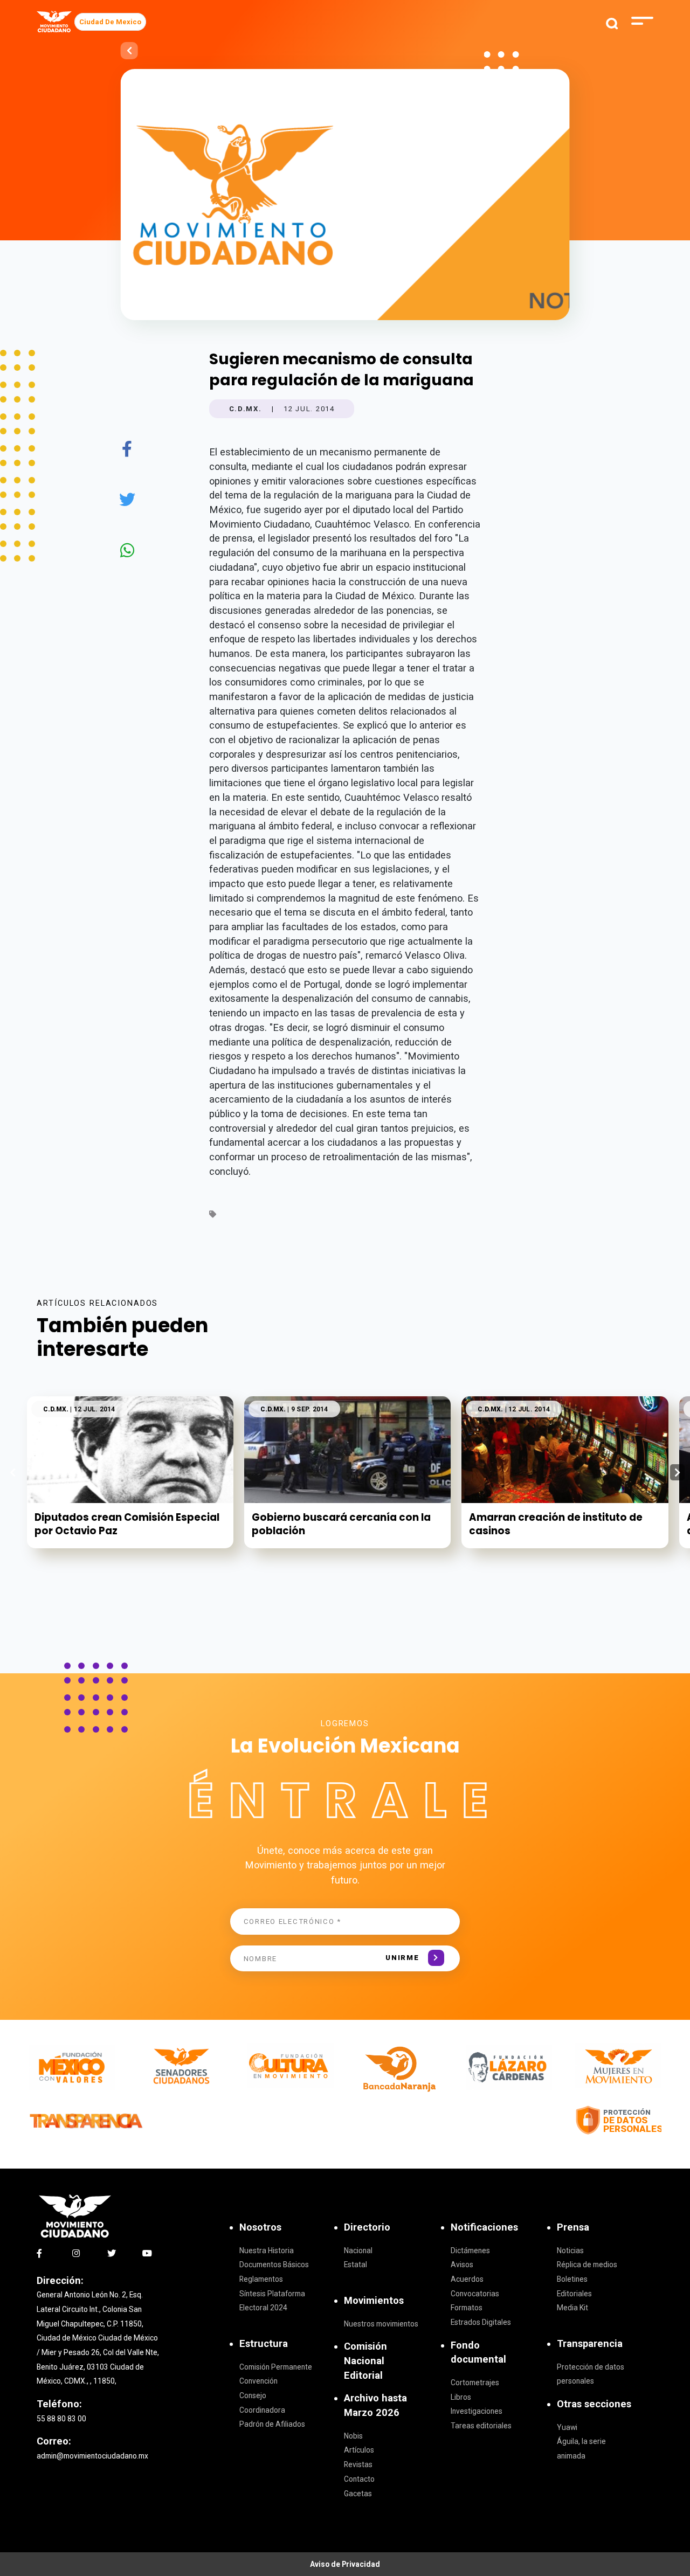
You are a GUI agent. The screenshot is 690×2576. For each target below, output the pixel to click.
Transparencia (590, 2343)
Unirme (402, 1958)
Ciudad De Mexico (110, 22)
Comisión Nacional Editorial (365, 2360)
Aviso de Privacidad (345, 2564)
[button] (677, 1472)
